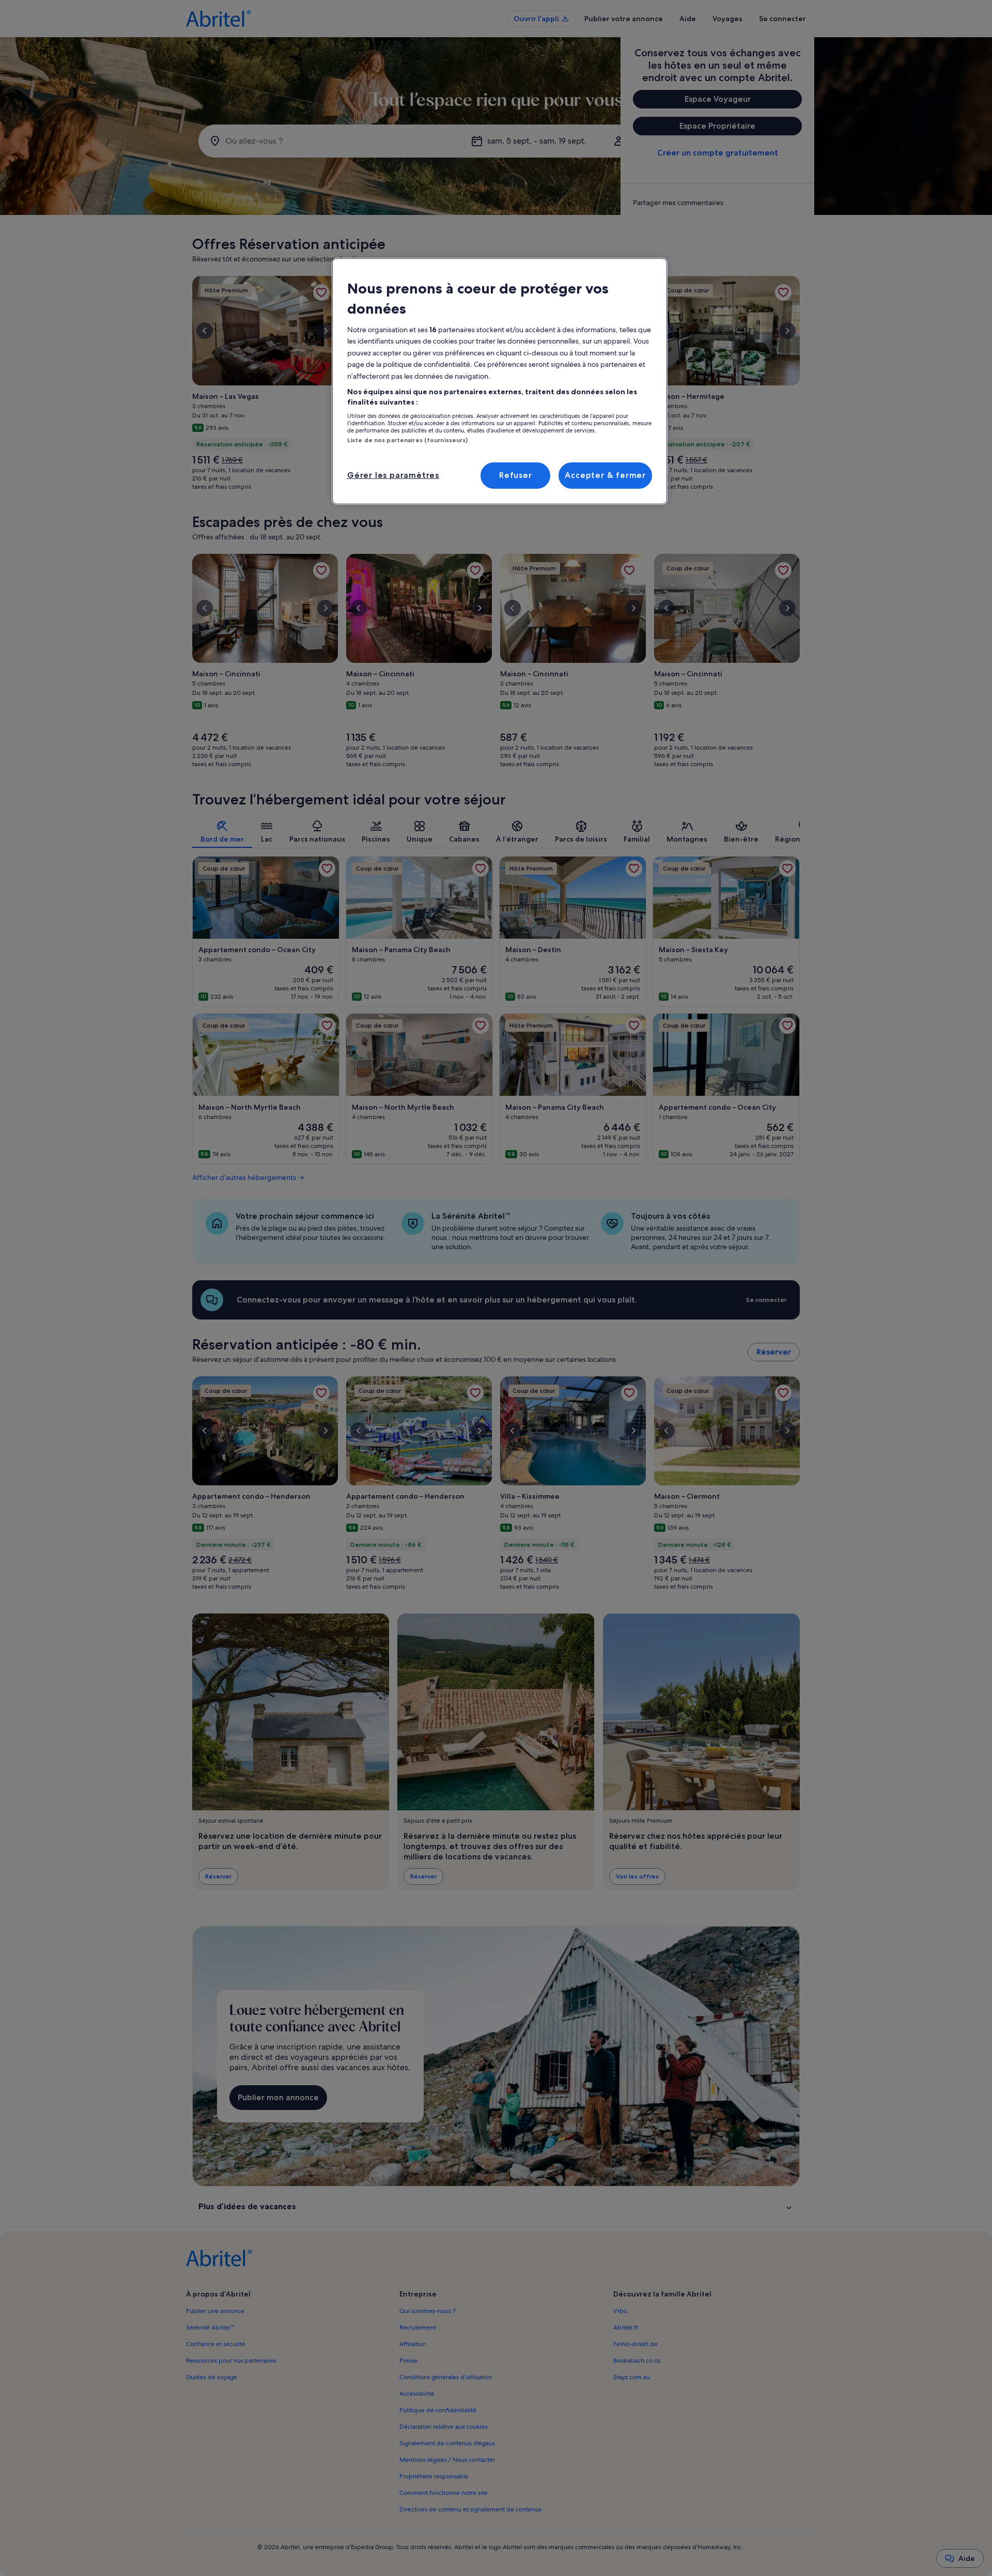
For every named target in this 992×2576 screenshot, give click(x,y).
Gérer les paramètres (393, 475)
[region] (500, 381)
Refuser (516, 475)
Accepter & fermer (605, 475)
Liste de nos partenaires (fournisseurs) (407, 440)
